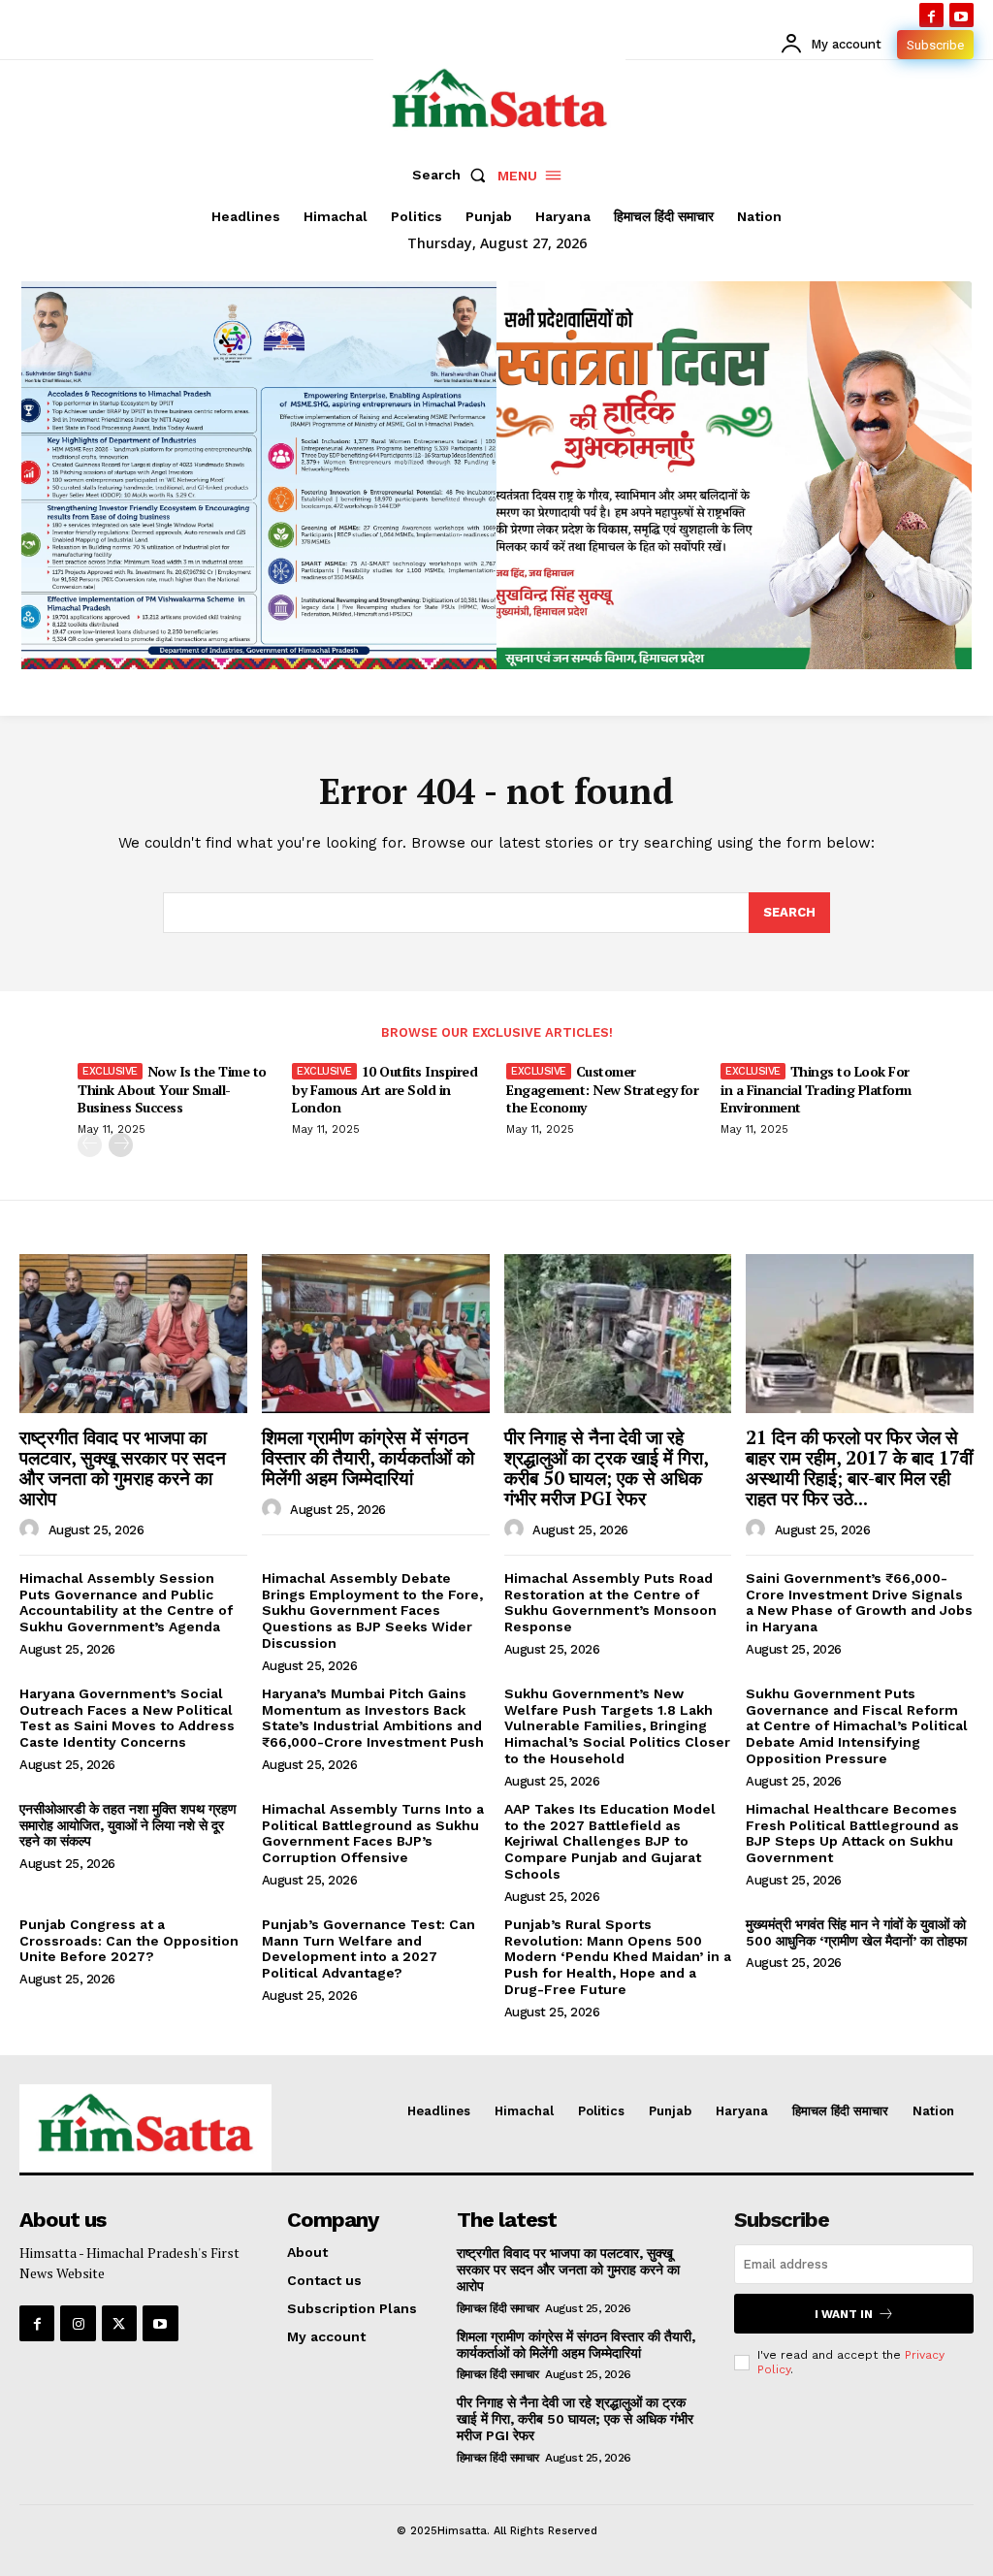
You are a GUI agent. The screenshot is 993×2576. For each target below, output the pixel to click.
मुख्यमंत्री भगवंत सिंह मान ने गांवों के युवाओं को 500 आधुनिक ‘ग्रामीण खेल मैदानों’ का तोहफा (856, 1932)
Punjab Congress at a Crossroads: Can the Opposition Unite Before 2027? (129, 1941)
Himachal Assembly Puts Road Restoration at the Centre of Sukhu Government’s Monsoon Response (610, 1602)
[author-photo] (32, 1529)
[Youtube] (961, 15)
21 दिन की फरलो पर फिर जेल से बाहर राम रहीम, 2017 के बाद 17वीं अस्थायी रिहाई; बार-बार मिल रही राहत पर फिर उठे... (859, 1467)
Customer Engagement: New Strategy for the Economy (602, 1089)
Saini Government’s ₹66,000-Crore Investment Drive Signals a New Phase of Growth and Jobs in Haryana (859, 1602)
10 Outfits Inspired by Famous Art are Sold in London (384, 1089)
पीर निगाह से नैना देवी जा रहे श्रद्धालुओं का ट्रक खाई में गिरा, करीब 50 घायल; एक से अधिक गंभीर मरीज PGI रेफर (607, 1467)
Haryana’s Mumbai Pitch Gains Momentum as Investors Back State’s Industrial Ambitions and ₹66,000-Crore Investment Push (373, 1718)
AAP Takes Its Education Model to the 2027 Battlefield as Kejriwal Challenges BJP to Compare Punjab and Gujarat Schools (610, 1841)
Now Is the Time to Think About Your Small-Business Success (172, 1089)
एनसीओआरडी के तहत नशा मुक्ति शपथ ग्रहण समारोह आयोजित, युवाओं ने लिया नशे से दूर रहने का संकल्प (128, 1825)
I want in (844, 2314)
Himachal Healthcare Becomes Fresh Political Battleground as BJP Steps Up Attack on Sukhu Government (852, 1833)
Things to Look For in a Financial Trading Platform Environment (816, 1089)
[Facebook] (931, 15)
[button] (453, 175)
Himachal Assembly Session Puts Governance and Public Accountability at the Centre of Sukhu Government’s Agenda (126, 1602)
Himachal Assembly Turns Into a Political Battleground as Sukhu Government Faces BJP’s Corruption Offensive (373, 1833)
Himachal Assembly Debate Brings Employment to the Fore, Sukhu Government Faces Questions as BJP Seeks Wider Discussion (372, 1610)
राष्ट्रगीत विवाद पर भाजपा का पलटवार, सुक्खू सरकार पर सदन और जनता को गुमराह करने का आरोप (123, 1467)
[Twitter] (119, 2323)
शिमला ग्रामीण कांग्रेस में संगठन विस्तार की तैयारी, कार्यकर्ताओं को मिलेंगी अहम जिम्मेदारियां (368, 1457)
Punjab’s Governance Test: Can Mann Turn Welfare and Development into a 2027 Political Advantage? (368, 1948)
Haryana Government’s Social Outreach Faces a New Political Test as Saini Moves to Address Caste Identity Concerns (127, 1718)
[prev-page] (90, 1145)
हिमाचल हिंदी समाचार (498, 2308)
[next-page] (121, 1145)
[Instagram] (78, 2323)
